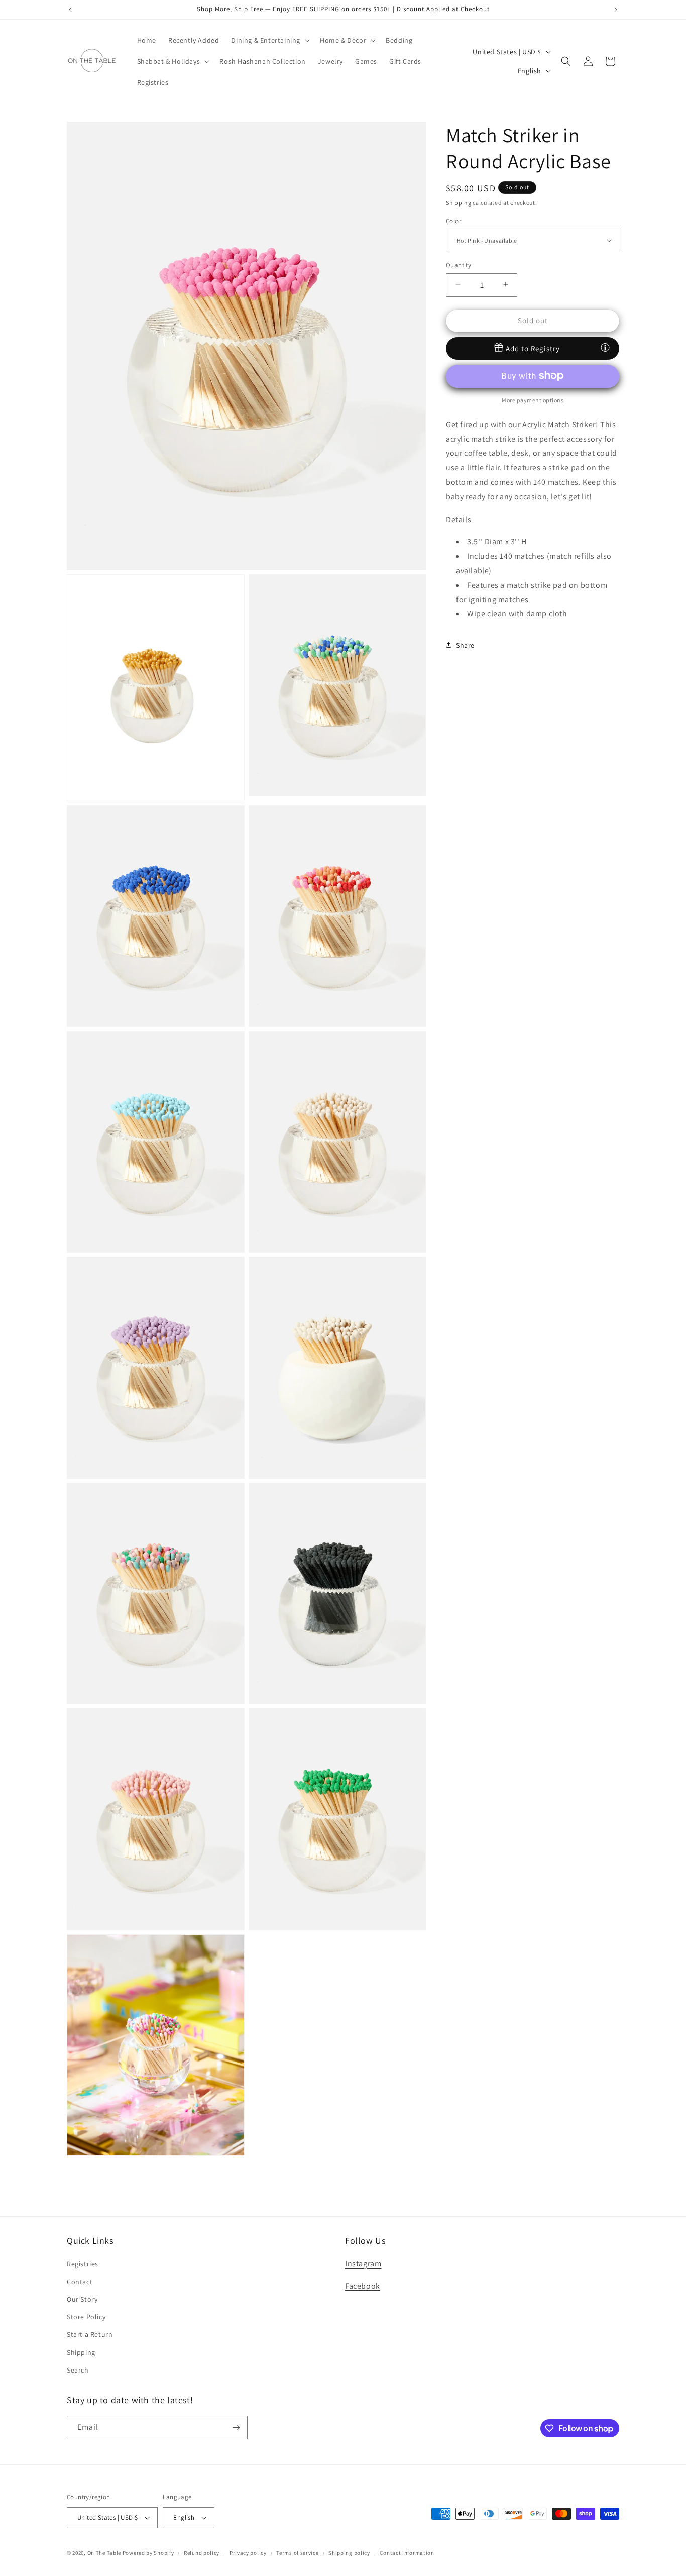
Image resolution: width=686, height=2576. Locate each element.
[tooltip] (605, 347)
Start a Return (90, 2334)
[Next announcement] (616, 10)
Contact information (407, 2552)
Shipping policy (349, 2552)
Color (453, 220)
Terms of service (297, 2552)
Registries (83, 2263)
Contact (80, 2282)
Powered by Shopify (148, 2553)
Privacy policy (248, 2552)
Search (78, 2370)
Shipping (459, 203)
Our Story (82, 2299)
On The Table (105, 2553)
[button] (269, 40)
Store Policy (86, 2317)
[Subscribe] (236, 2428)
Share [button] (465, 645)
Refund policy (202, 2552)
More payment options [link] (533, 400)
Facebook (363, 2286)
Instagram (363, 2263)
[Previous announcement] (70, 10)
